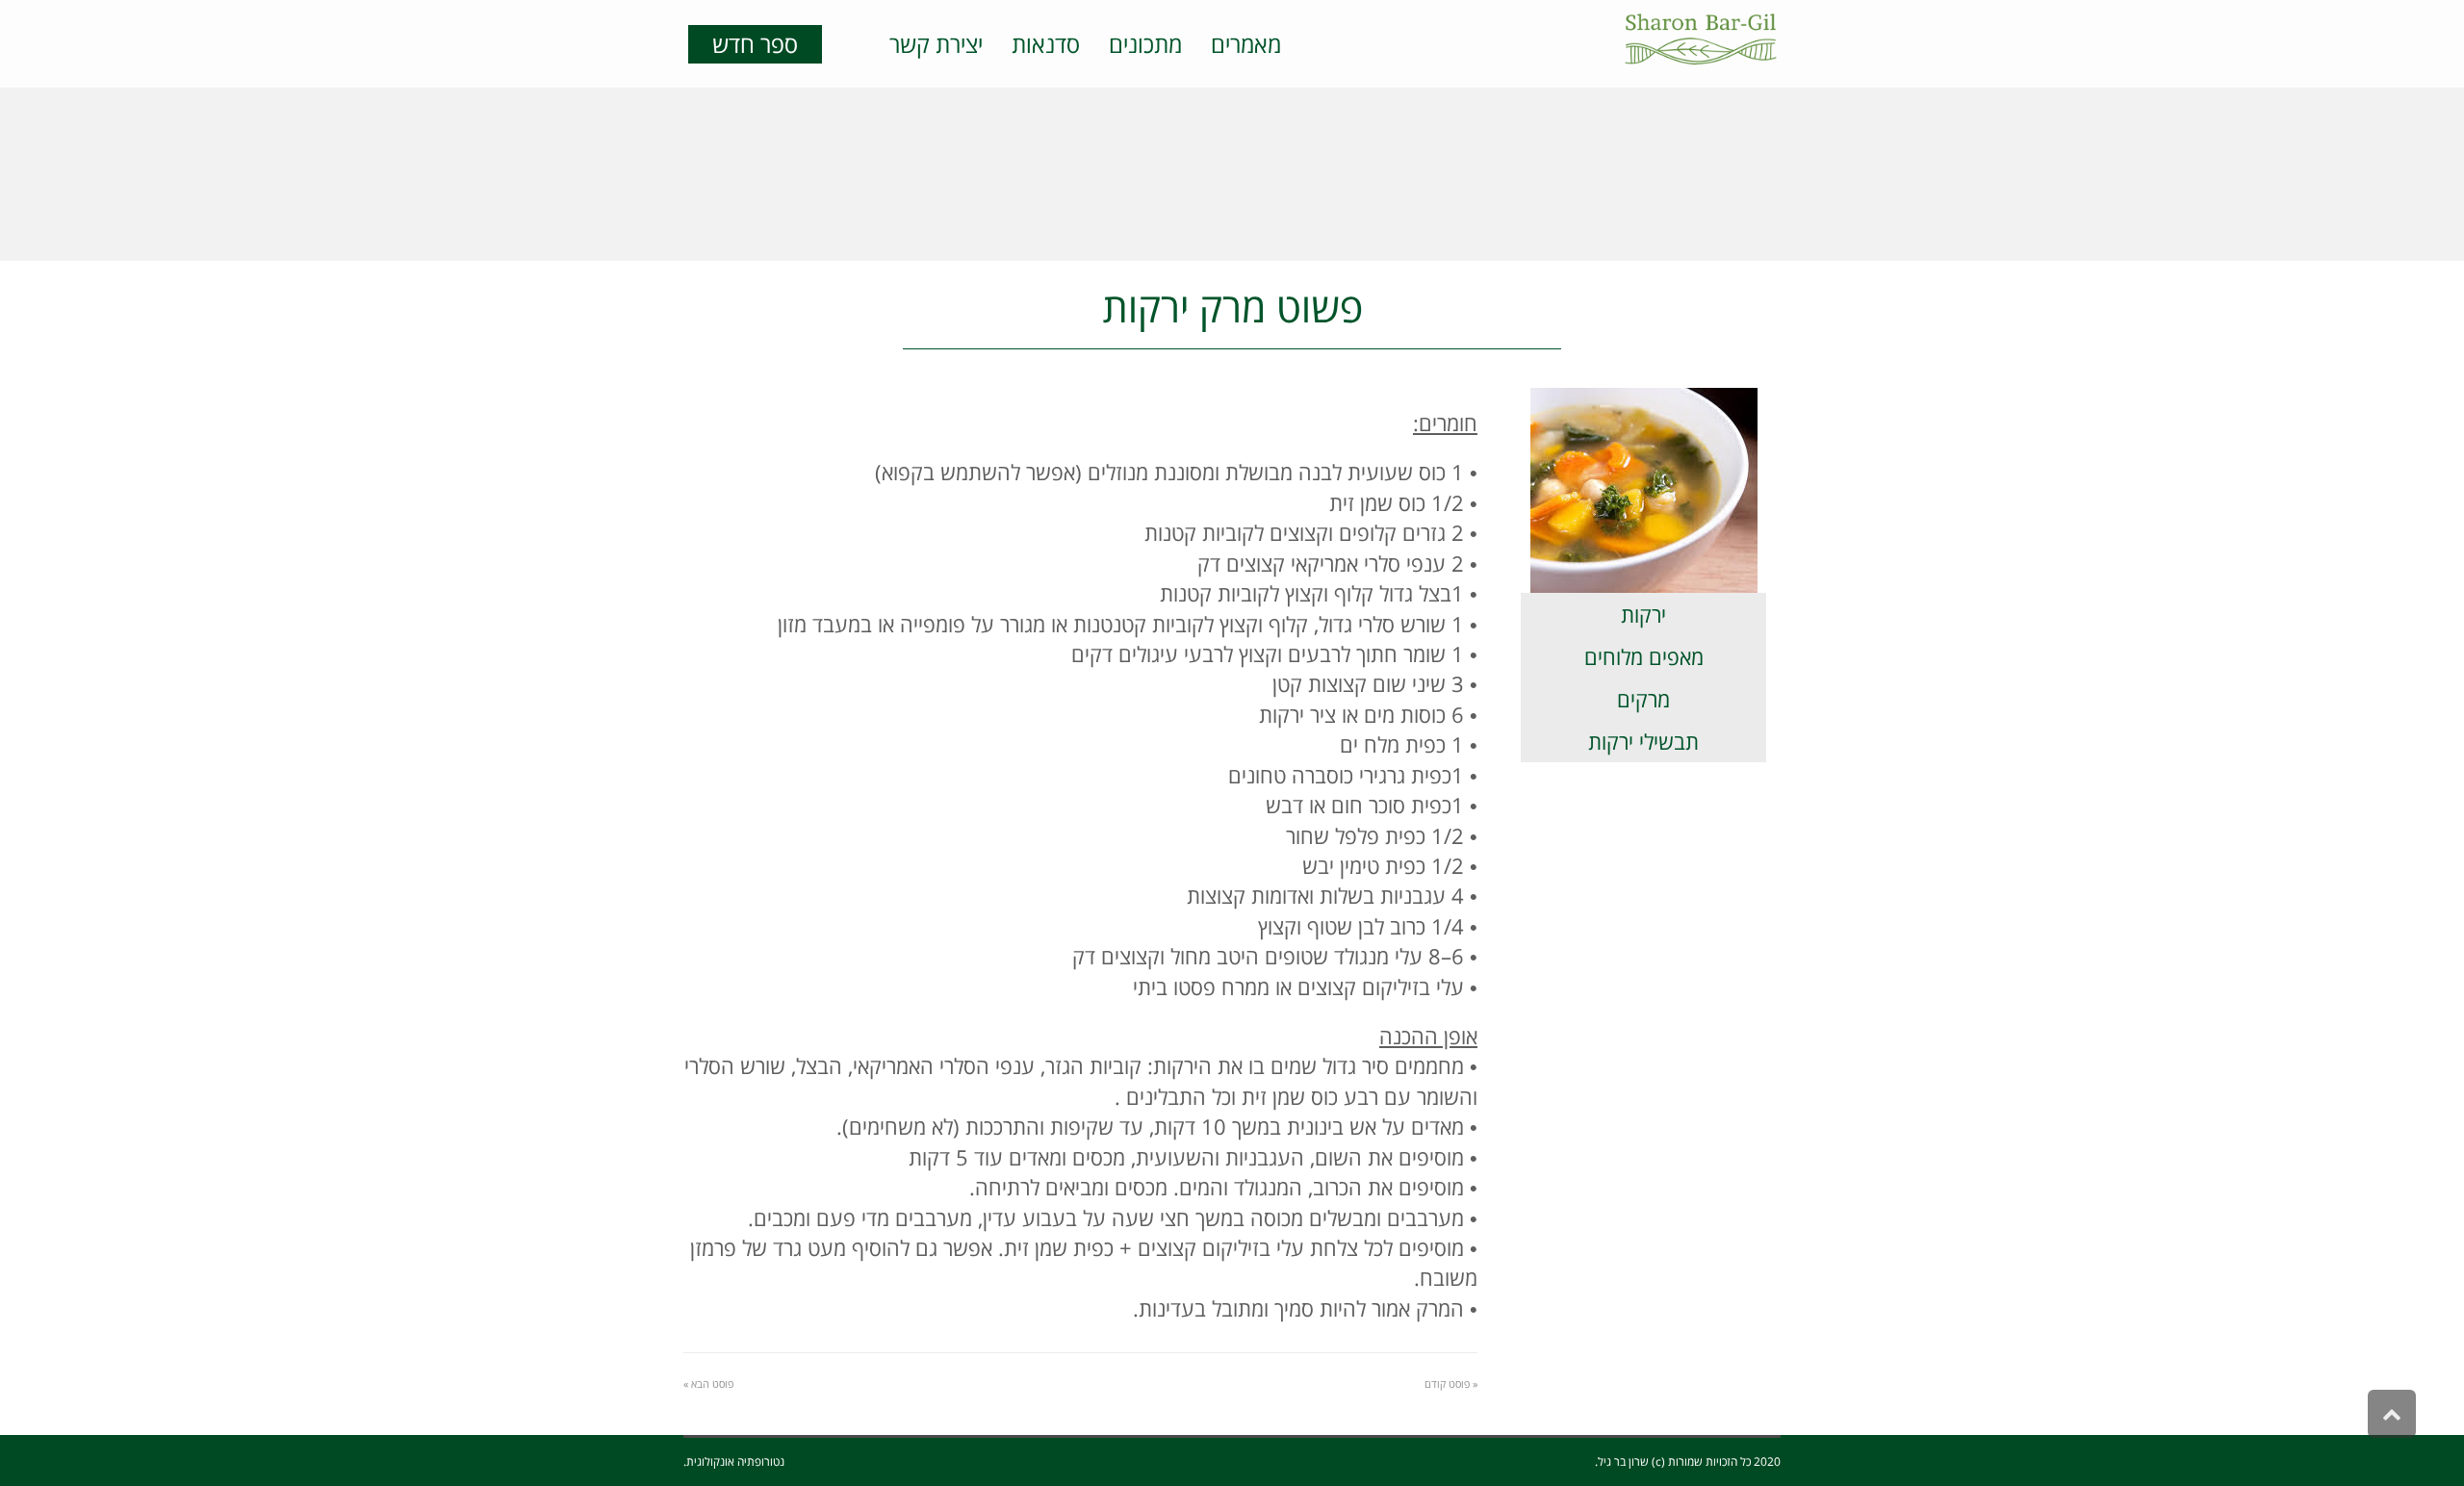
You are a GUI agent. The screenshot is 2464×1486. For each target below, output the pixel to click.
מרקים (1643, 699)
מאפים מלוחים (1644, 656)
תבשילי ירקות (1643, 741)
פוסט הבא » (708, 1384)
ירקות (1643, 614)
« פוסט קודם (1451, 1384)
